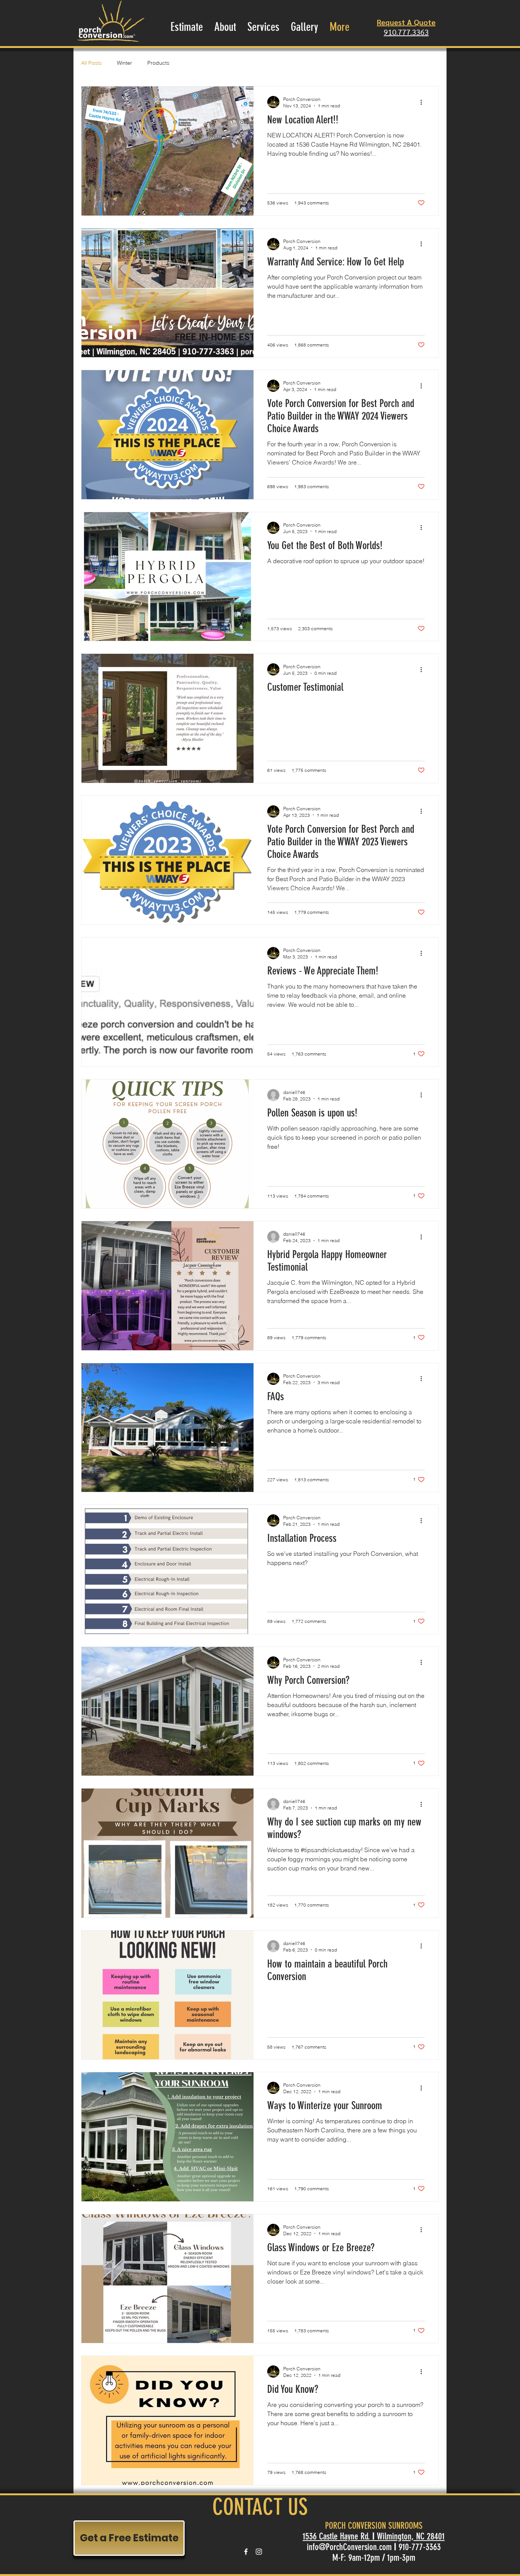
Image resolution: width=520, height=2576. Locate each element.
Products (158, 63)
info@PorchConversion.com (349, 2547)
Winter (124, 63)
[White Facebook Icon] (246, 2552)
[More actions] (424, 102)
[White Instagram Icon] (259, 2552)
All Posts (91, 63)
